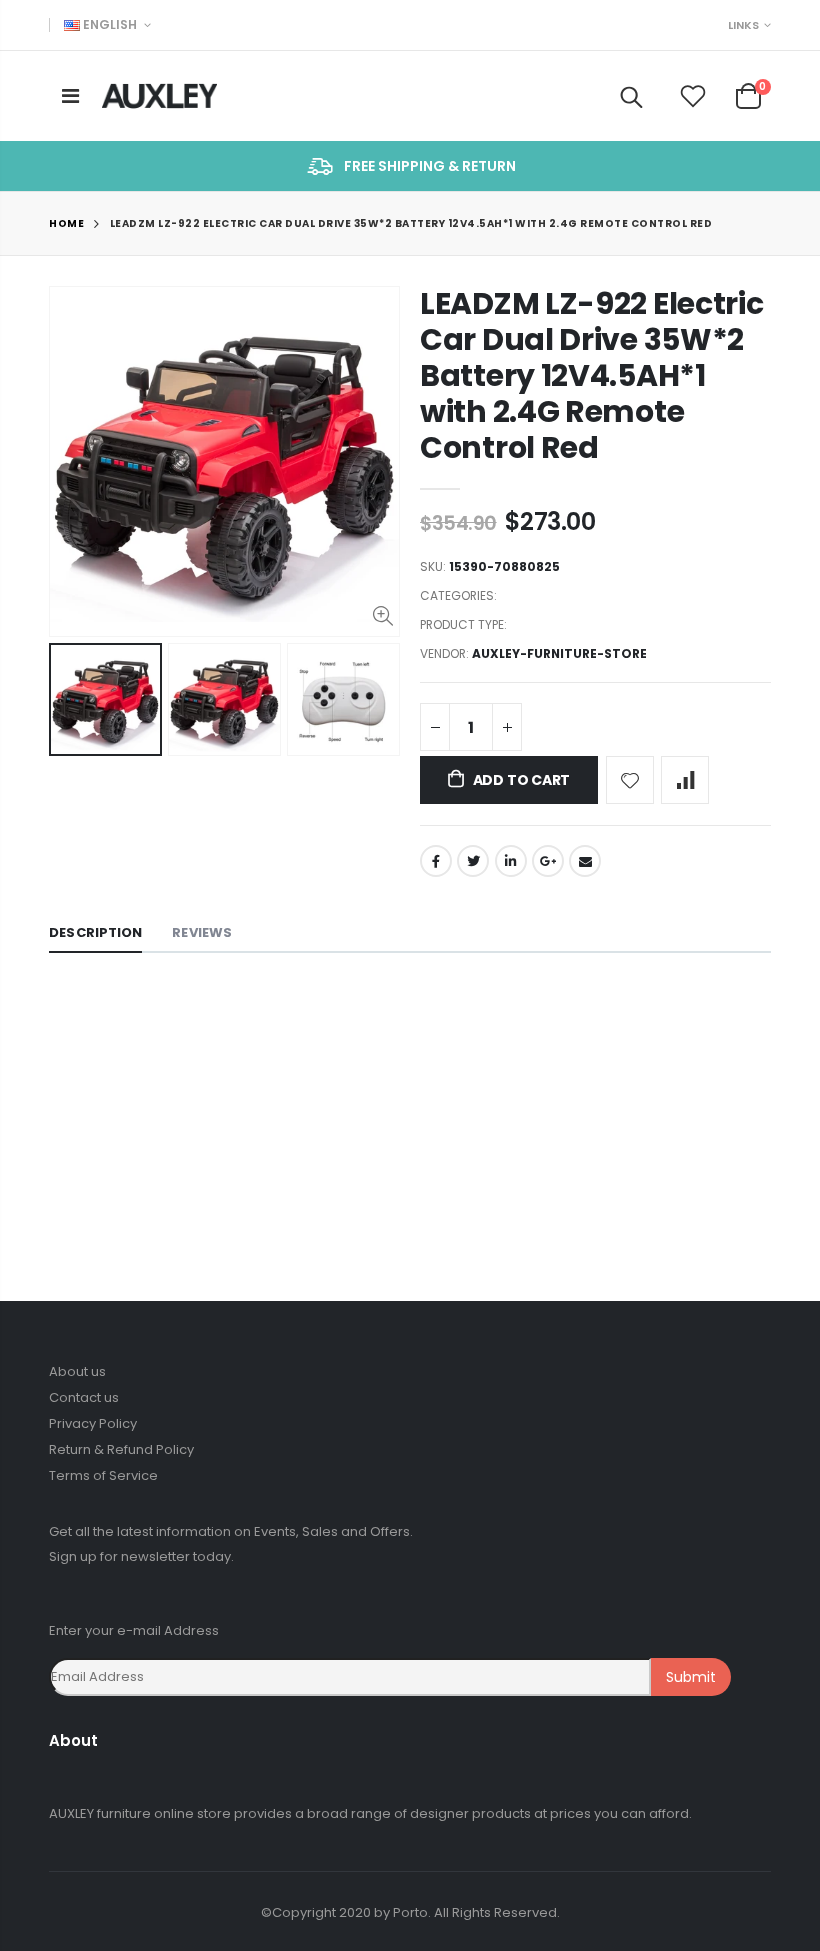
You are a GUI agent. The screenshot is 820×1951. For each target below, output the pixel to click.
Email (585, 861)
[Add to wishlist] (630, 780)
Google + (548, 861)
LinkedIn (511, 861)
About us (77, 1371)
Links (743, 25)
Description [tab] (95, 932)
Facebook (436, 861)
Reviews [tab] (202, 932)
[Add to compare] (685, 780)
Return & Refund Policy (121, 1449)
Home (66, 223)
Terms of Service (103, 1475)
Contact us (84, 1397)
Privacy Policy (93, 1423)
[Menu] (70, 96)
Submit (691, 1677)
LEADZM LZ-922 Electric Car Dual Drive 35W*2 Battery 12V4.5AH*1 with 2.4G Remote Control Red (591, 375)
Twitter (473, 861)
